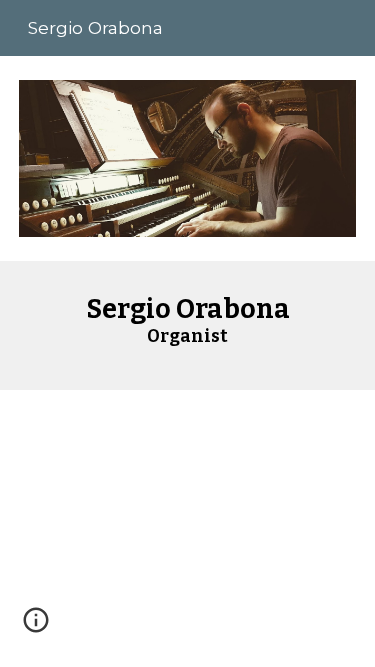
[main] (188, 326)
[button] (36, 627)
